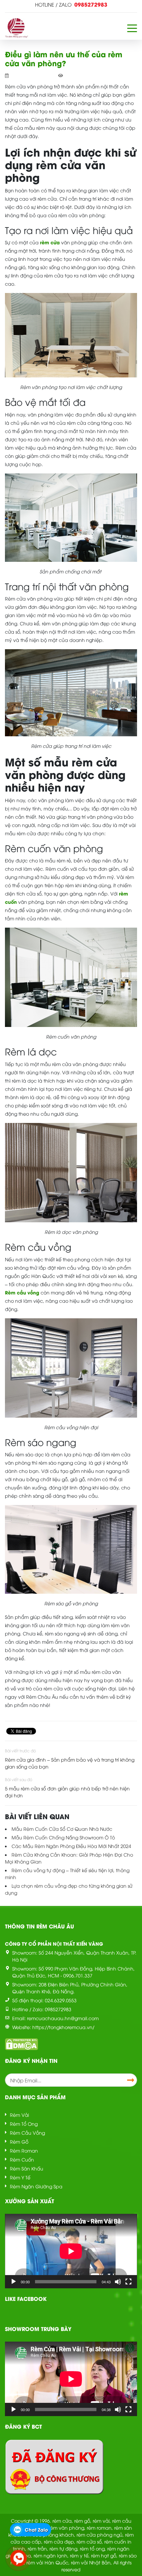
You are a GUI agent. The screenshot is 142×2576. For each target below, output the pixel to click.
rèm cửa (62, 2521)
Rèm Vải (19, 2115)
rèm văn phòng (67, 2527)
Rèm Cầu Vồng (27, 2133)
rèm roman (99, 2527)
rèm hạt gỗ (104, 2555)
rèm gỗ (82, 2521)
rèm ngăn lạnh (51, 2555)
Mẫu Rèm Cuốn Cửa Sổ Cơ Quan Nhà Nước (62, 1829)
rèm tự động (63, 2548)
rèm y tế (79, 2555)
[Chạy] (14, 2282)
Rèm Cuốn (22, 2159)
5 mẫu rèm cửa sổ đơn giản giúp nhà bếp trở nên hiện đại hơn (67, 1792)
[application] (71, 2251)
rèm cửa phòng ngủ (100, 2534)
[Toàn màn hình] (128, 2282)
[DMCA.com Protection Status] (21, 2043)
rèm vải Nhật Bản (91, 2562)
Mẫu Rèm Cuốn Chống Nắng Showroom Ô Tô (63, 1837)
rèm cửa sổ (89, 2541)
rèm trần (37, 2548)
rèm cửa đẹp (59, 2541)
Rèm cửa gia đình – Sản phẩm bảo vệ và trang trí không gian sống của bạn (70, 1763)
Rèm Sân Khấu (27, 2168)
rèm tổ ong (92, 2548)
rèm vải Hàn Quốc (47, 2562)
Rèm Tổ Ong (24, 2124)
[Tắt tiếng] (118, 2282)
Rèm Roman (24, 2150)
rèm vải (101, 2521)
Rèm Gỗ (19, 2141)
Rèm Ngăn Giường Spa (36, 2186)
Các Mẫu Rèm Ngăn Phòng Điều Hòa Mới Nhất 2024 (71, 1846)
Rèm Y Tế (20, 2177)
